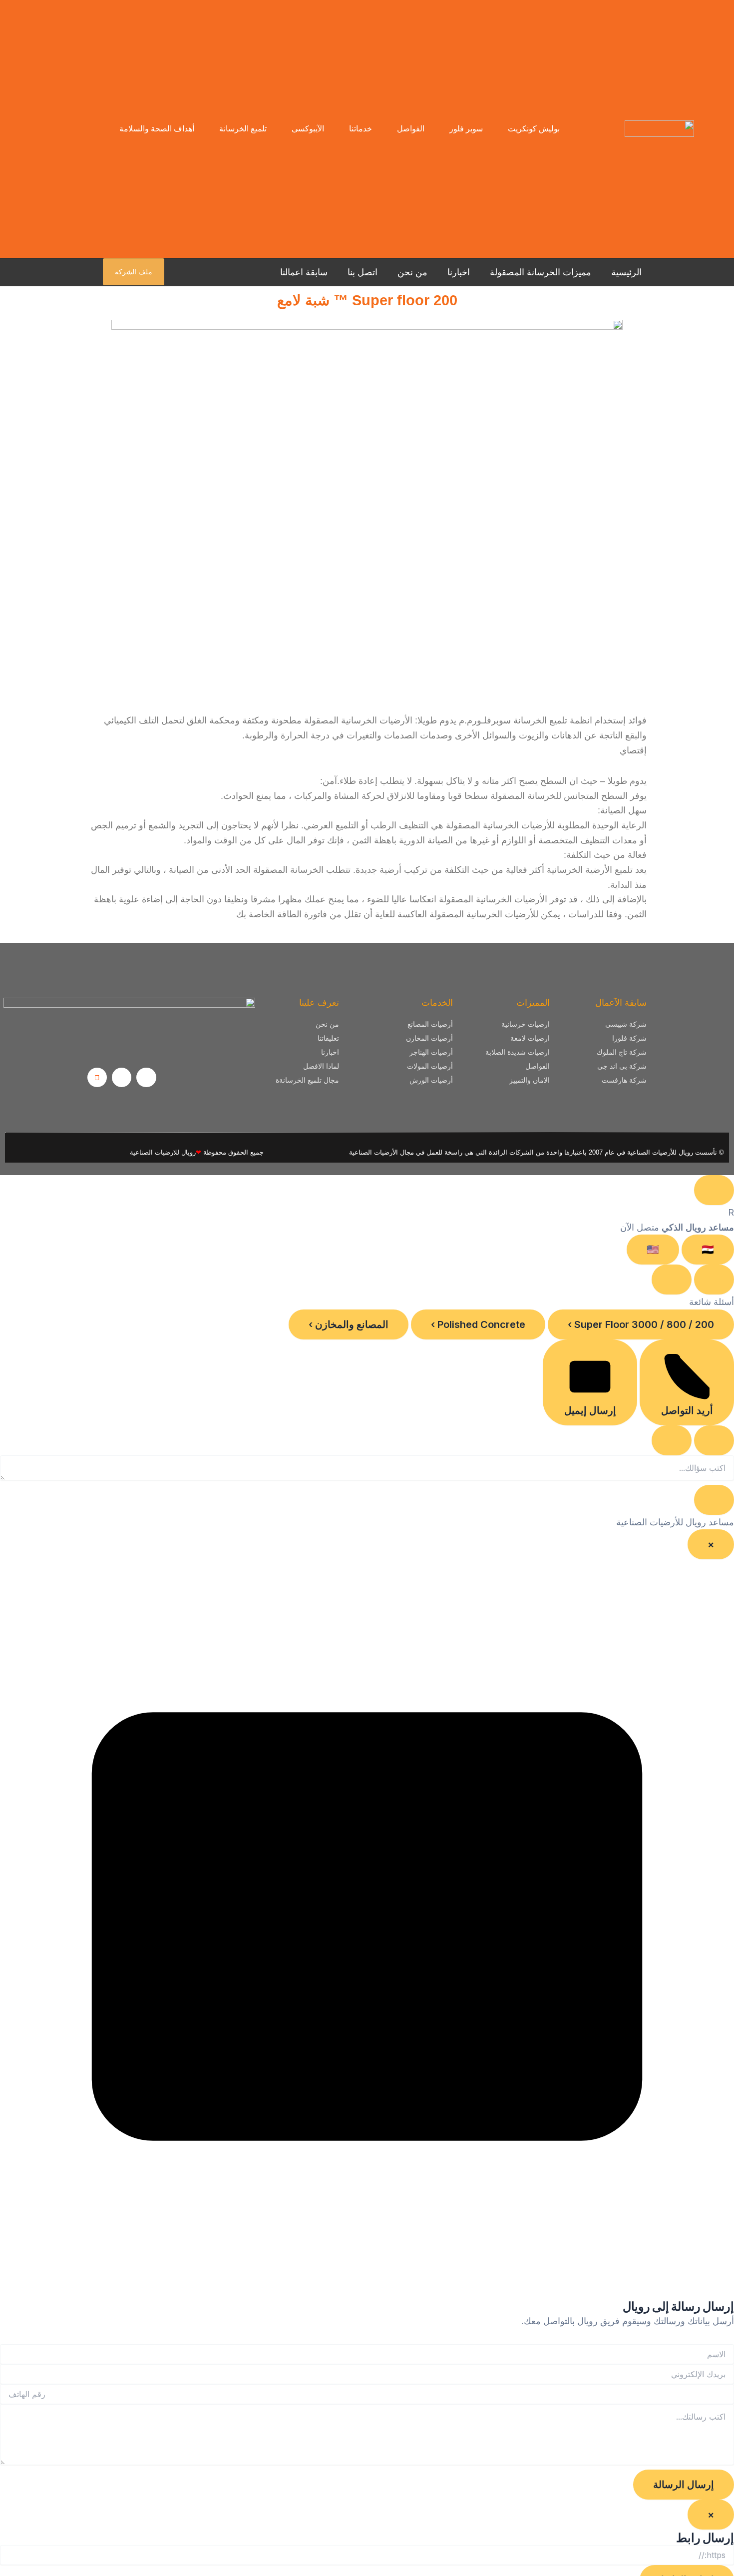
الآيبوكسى (308, 129)
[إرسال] (714, 1500)
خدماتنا (361, 129)
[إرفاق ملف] (714, 1440)
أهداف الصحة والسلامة (157, 129)
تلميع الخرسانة (243, 129)
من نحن (412, 272)
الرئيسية (626, 272)
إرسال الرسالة (684, 2485)
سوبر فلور (466, 129)
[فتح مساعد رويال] (714, 1190)
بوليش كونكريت (534, 129)
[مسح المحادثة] (714, 1280)
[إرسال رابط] (672, 1440)
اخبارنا (459, 272)
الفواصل (411, 129)
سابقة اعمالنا (304, 272)
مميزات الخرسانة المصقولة (541, 272)
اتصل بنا (363, 272)
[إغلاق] (672, 1280)
